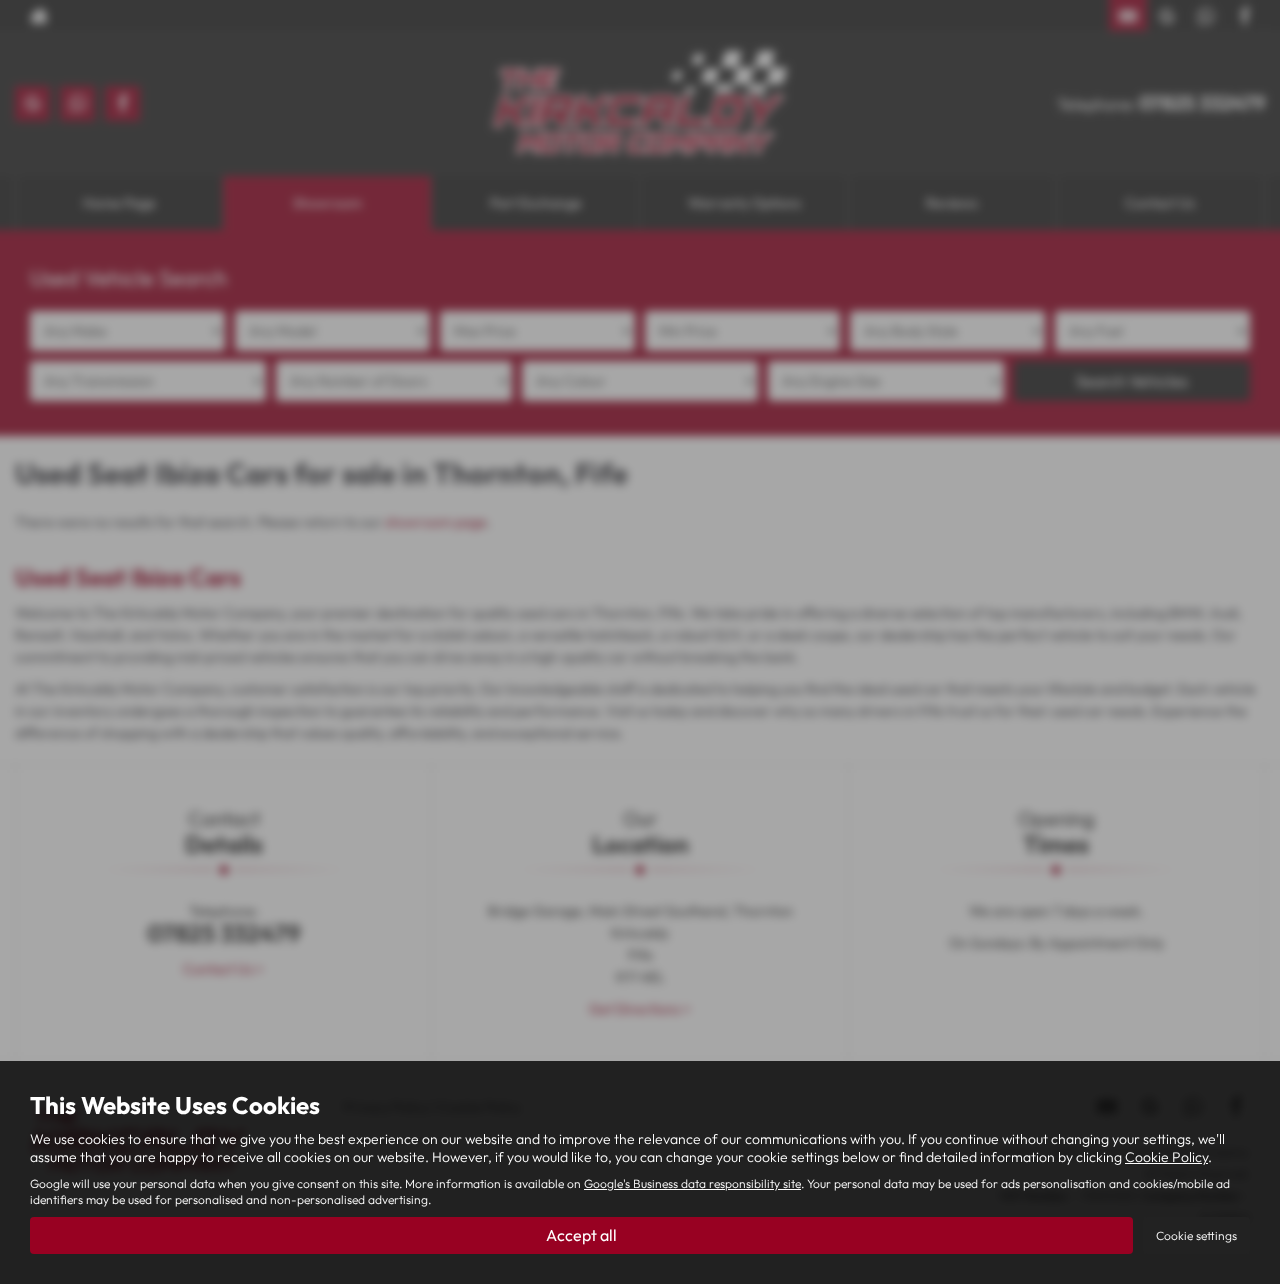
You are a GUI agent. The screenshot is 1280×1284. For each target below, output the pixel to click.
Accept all (581, 1235)
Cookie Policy (1166, 1157)
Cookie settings (1196, 1235)
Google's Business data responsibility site (692, 1183)
